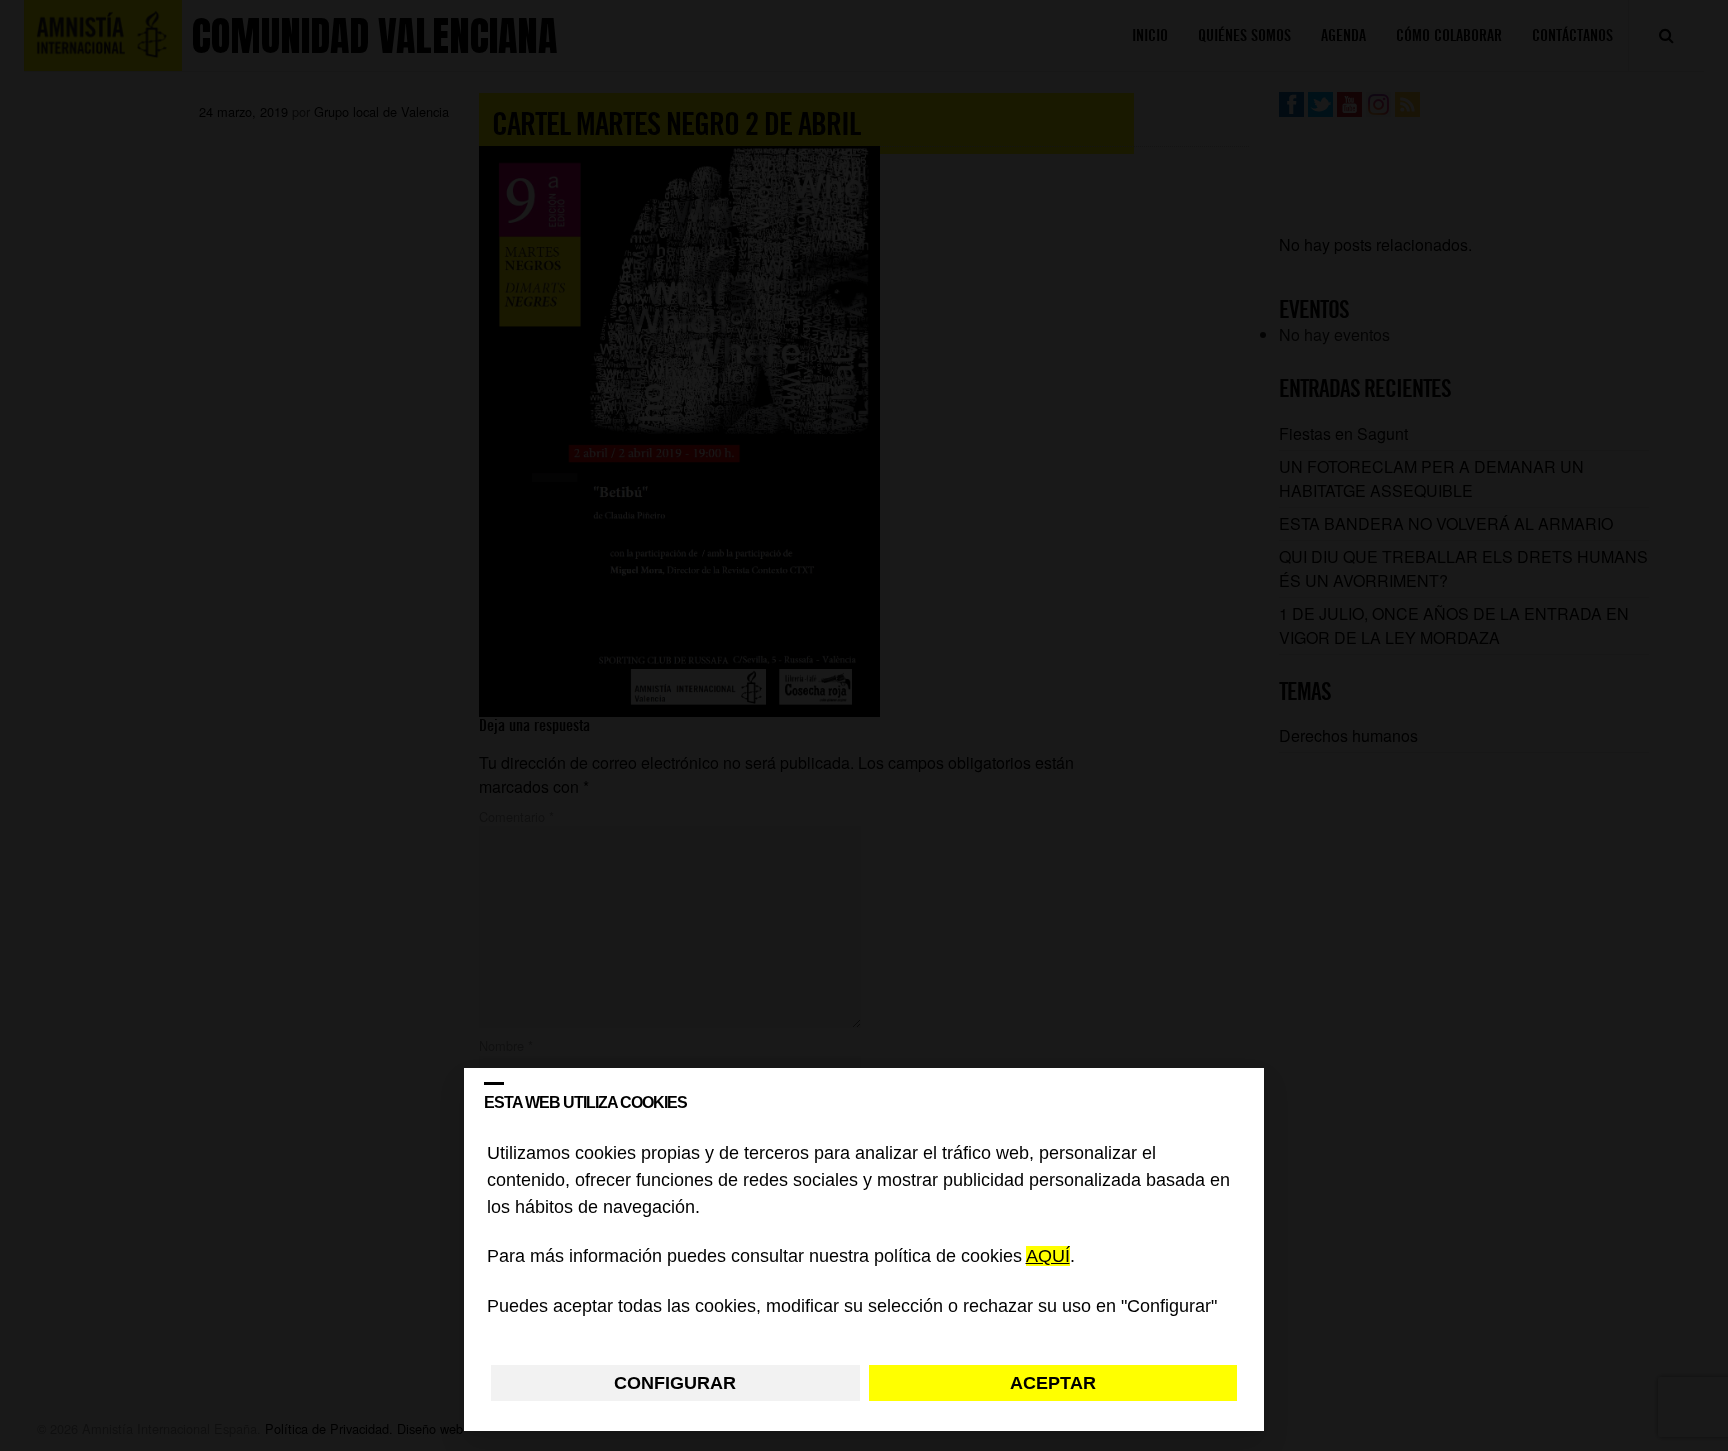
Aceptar (1053, 1383)
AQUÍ (1048, 1257)
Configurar (675, 1383)
